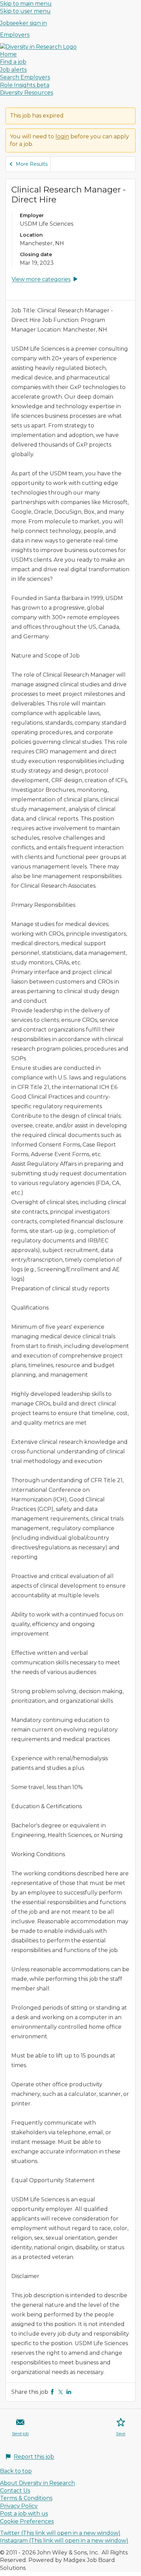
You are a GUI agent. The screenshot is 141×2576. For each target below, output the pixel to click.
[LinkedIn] (69, 2392)
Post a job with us (24, 2514)
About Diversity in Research (37, 2483)
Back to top (16, 2471)
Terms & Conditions (26, 2498)
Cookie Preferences (27, 2521)
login (62, 136)
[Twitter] (61, 2392)
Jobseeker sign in (23, 23)
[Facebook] (52, 2392)
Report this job (34, 2457)
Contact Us (15, 2491)
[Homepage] (38, 47)
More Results (32, 164)
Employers (15, 35)
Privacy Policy (19, 2506)
